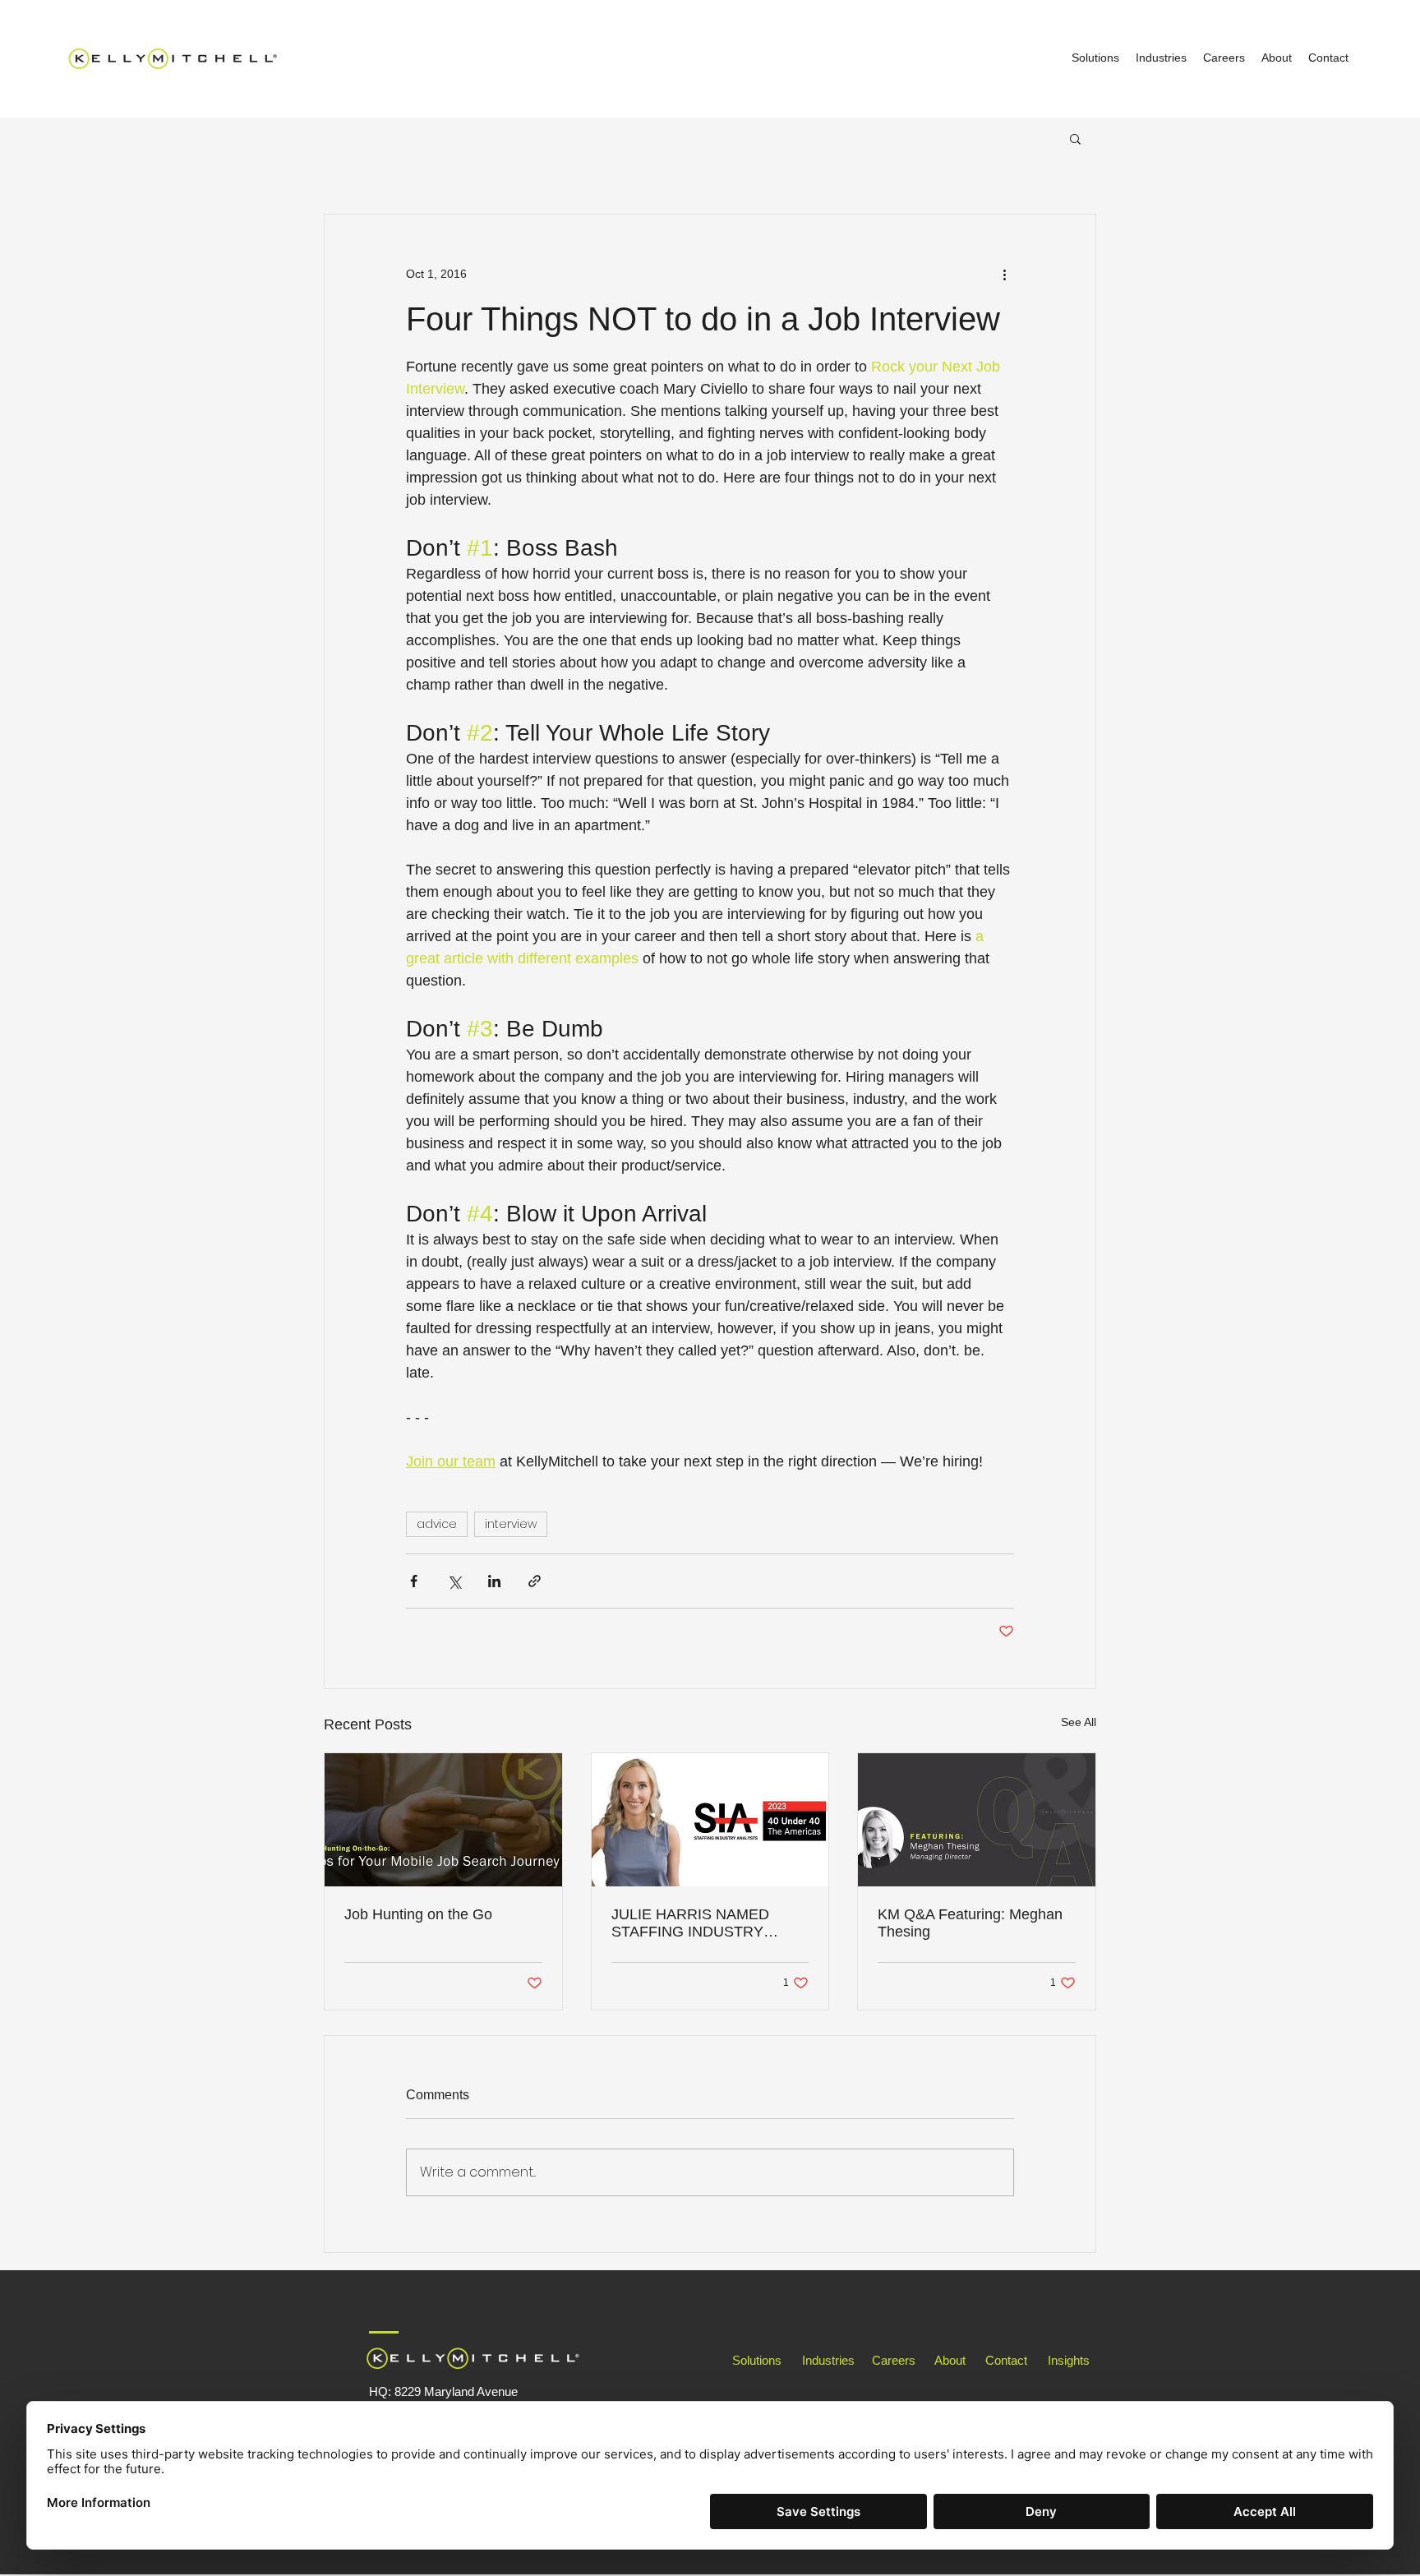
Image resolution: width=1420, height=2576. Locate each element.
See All (1079, 1722)
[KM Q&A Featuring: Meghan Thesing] (977, 1820)
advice (437, 1524)
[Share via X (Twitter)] (454, 1581)
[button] (1075, 138)
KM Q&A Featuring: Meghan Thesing (970, 1923)
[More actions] (1004, 274)
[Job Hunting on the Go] (443, 1820)
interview (511, 1524)
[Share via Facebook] (414, 1581)
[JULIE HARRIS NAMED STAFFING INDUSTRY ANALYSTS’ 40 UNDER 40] (710, 1820)
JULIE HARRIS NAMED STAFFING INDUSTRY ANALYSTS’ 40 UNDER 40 (700, 1923)
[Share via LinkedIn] (494, 1581)
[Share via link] (535, 1581)
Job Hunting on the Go (418, 1914)
